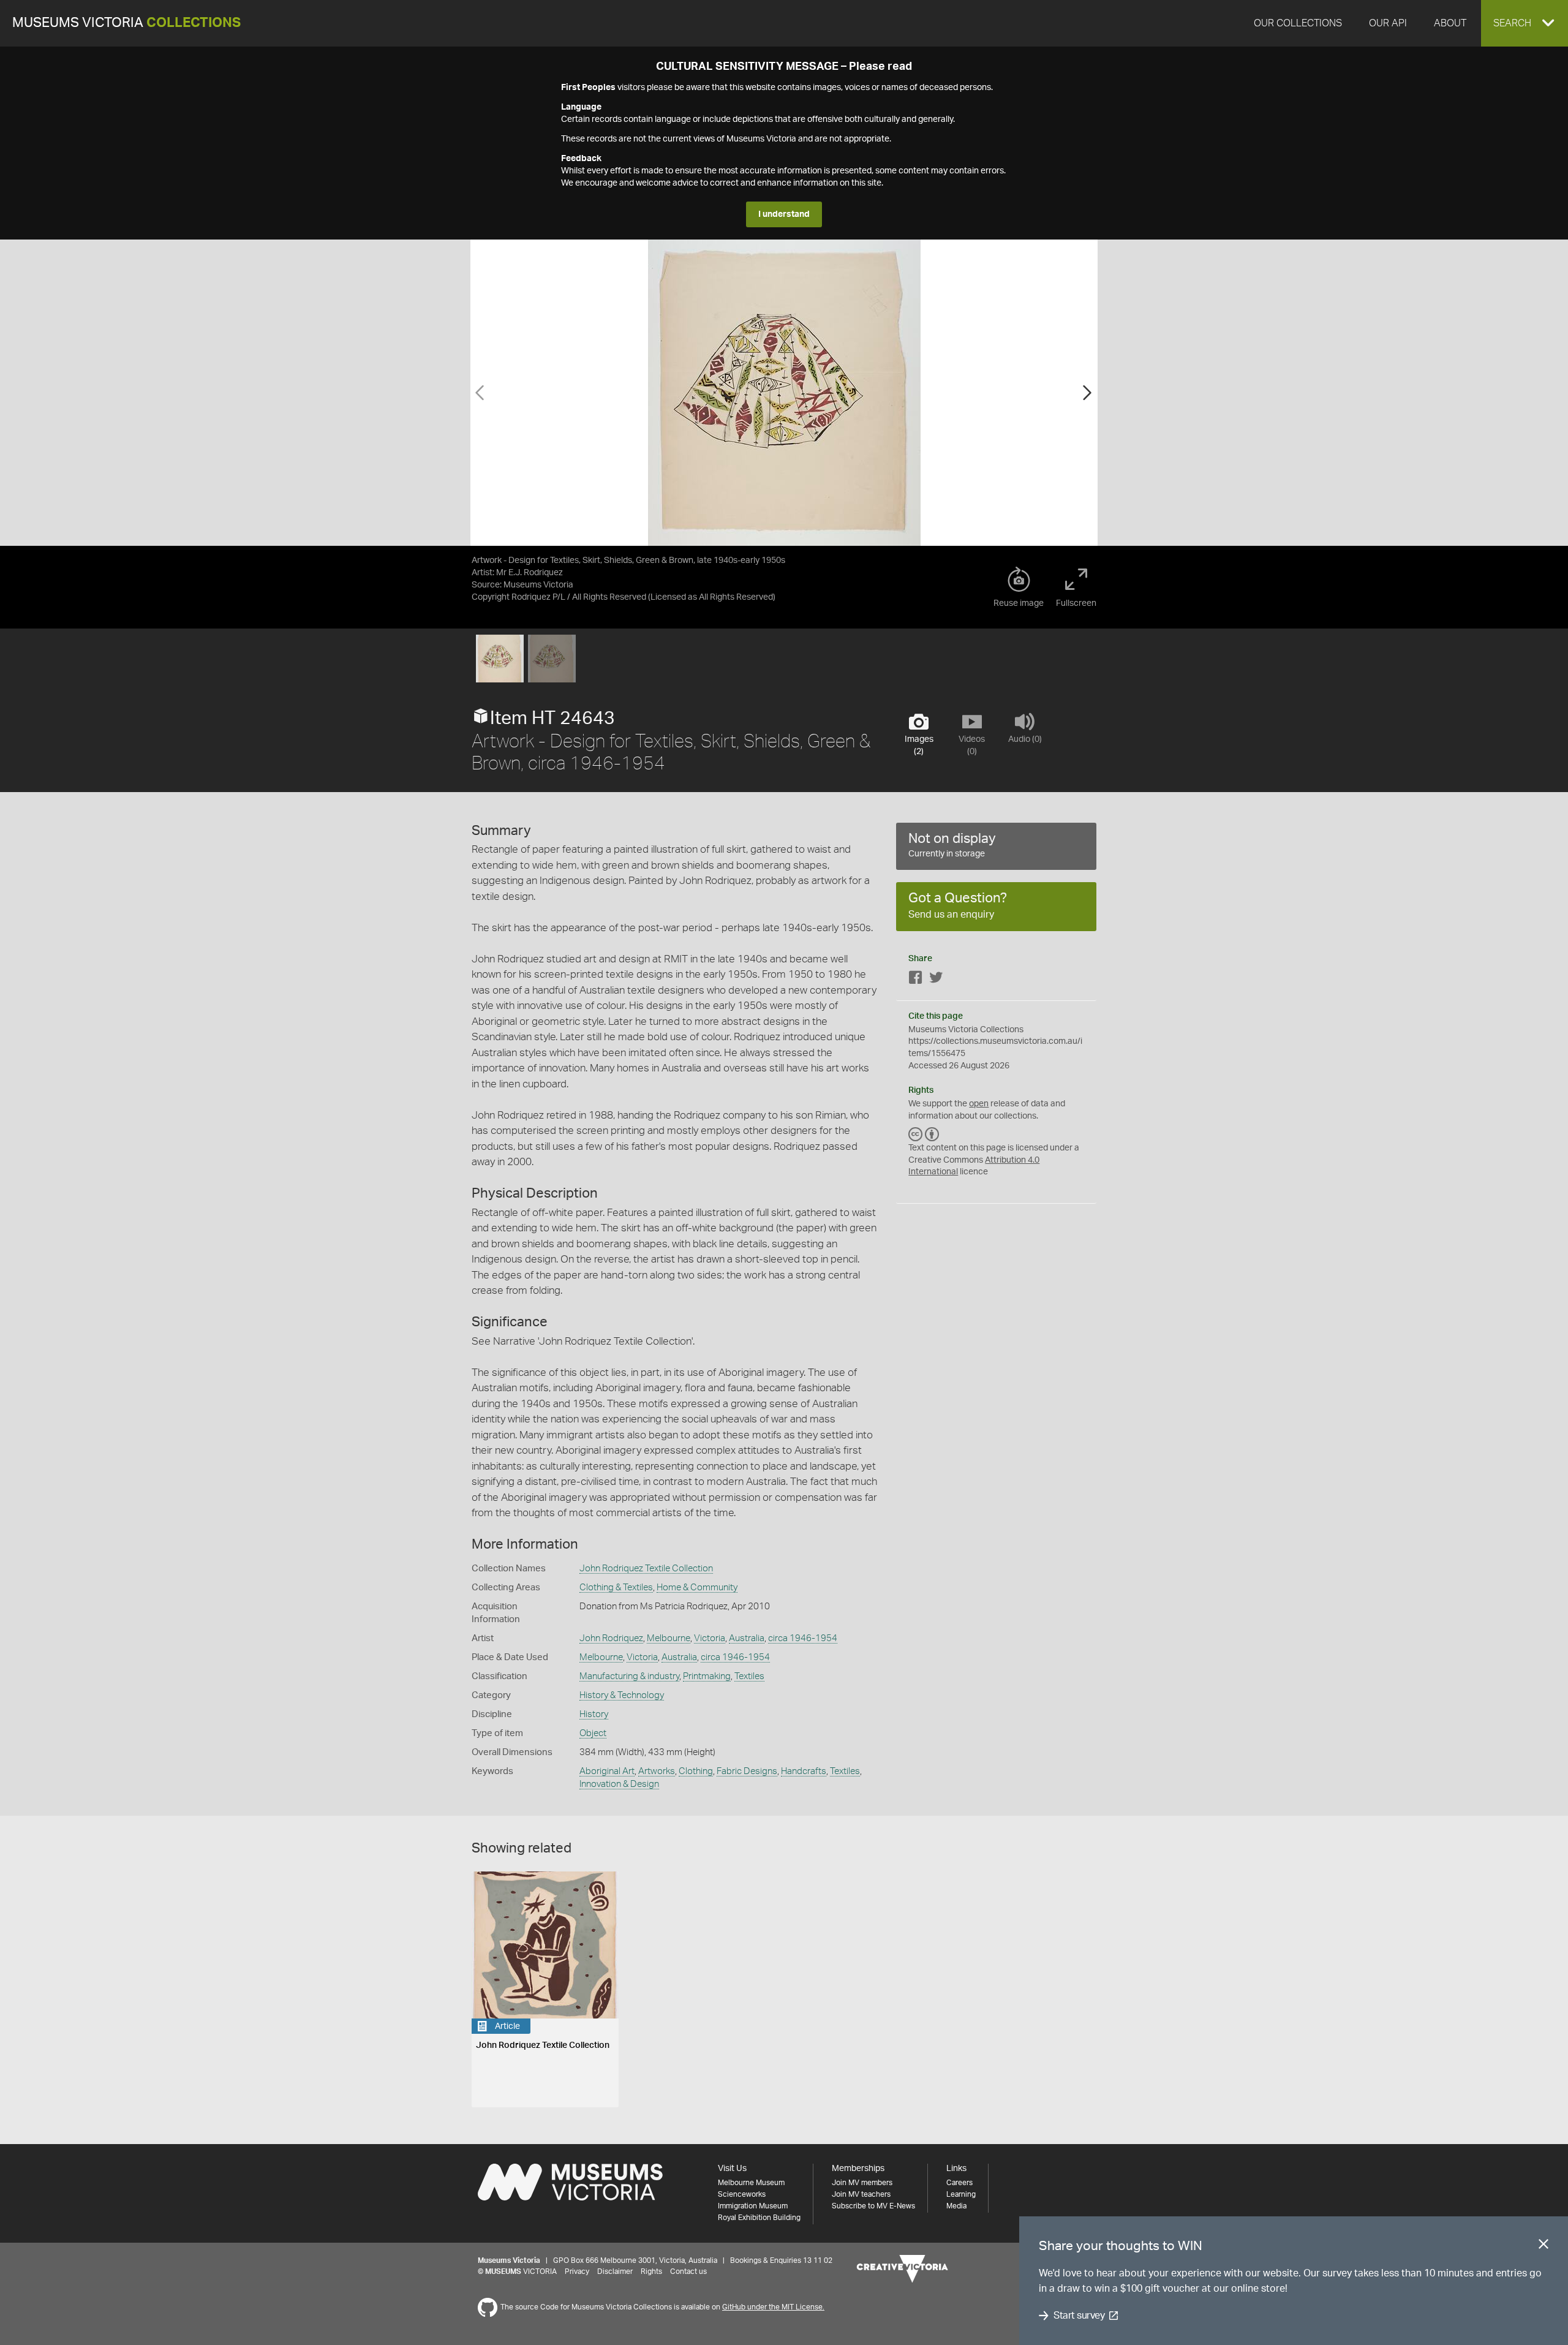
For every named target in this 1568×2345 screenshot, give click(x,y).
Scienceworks (742, 2194)
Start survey (1079, 2316)
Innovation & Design (619, 1784)
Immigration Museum (753, 2206)
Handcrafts (804, 1771)
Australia (747, 1638)
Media (956, 2206)
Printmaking (707, 1676)
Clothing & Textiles (616, 1588)
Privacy (577, 2271)
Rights (651, 2271)
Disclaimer (615, 2271)
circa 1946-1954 (803, 1638)
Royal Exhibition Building (759, 2218)
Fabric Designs (747, 1771)
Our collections (1298, 23)
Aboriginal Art (607, 1771)
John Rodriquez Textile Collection (646, 1569)
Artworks (657, 1771)
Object (593, 1733)
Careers (959, 2183)
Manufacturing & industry (629, 1676)
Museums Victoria (126, 23)
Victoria (710, 1638)
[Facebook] (916, 980)
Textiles (749, 1676)
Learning (961, 2194)
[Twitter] (936, 980)
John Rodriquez (611, 1638)
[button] (1525, 23)
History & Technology (622, 1695)
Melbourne (669, 1638)
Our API (1388, 23)
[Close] (1543, 2246)
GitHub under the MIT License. (773, 2307)
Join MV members (862, 2183)
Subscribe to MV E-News (873, 2206)
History (594, 1714)
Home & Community (697, 1588)
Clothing (696, 1771)
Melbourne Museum (751, 2183)
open (979, 1104)
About (1450, 23)
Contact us (688, 2271)
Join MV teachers (861, 2194)
